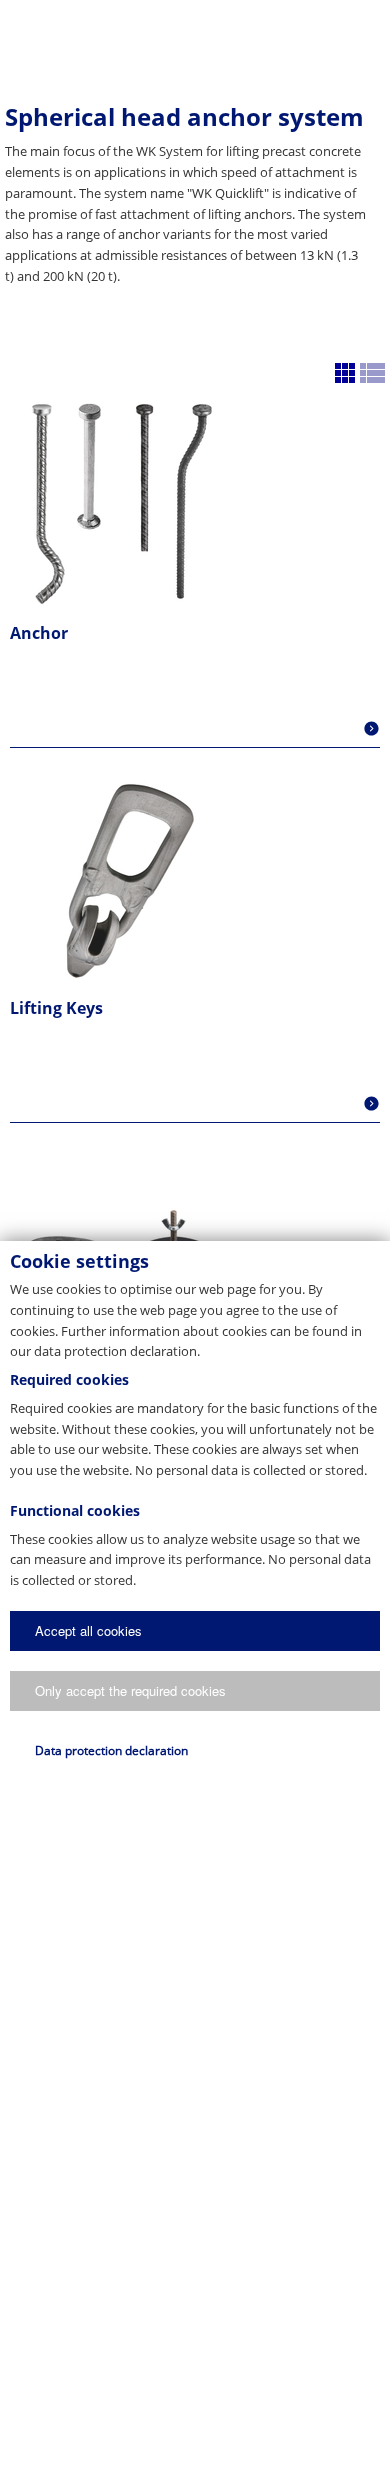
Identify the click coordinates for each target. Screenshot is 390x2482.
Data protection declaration (111, 1750)
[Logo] (194, 35)
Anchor (39, 633)
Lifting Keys (56, 1008)
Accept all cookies (88, 1630)
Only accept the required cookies (130, 1690)
